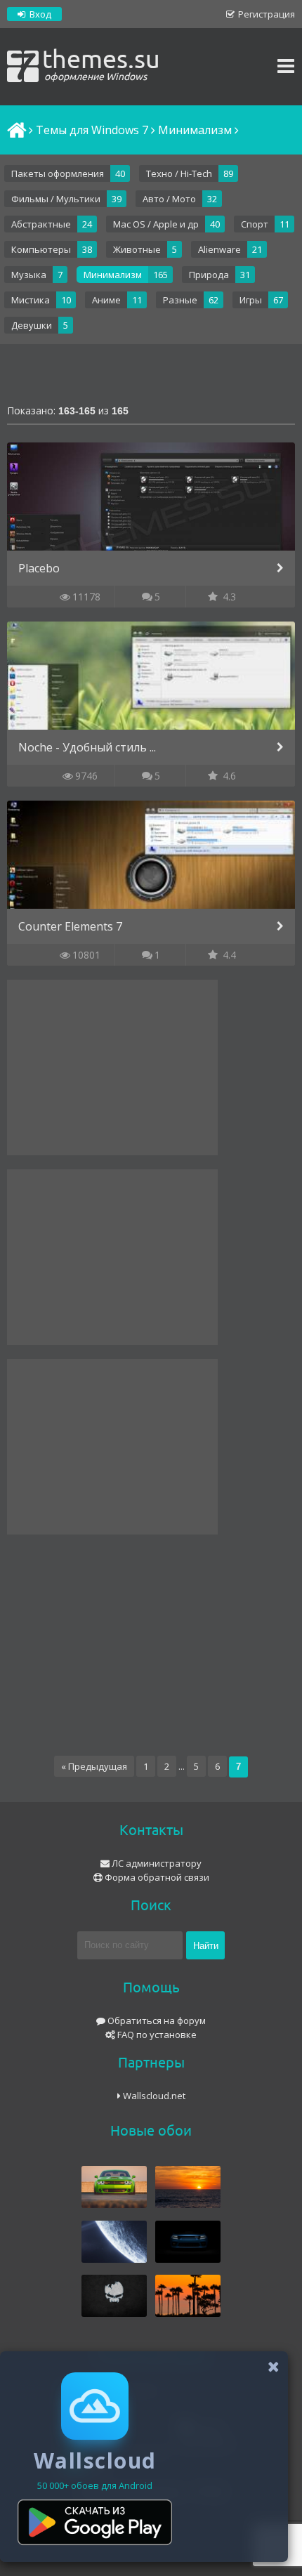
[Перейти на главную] (15, 130)
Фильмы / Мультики (56, 199)
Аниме (106, 300)
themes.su (101, 63)
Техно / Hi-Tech (179, 173)
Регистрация (265, 14)
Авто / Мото (169, 199)
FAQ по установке (156, 2035)
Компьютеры (41, 249)
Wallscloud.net (153, 2096)
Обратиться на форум (156, 2020)
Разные (180, 300)
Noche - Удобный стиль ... (87, 747)
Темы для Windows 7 (92, 130)
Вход (39, 14)
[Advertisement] (151, 376)
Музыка (29, 275)
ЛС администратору (156, 1863)
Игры (251, 300)
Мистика (31, 300)
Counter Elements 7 (70, 926)
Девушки (32, 325)
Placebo (39, 568)
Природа (209, 275)
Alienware (219, 249)
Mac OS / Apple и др (156, 224)
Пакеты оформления (58, 173)
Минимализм (113, 275)
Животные (137, 249)
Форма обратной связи (156, 1877)
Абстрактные (41, 224)
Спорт (255, 224)
